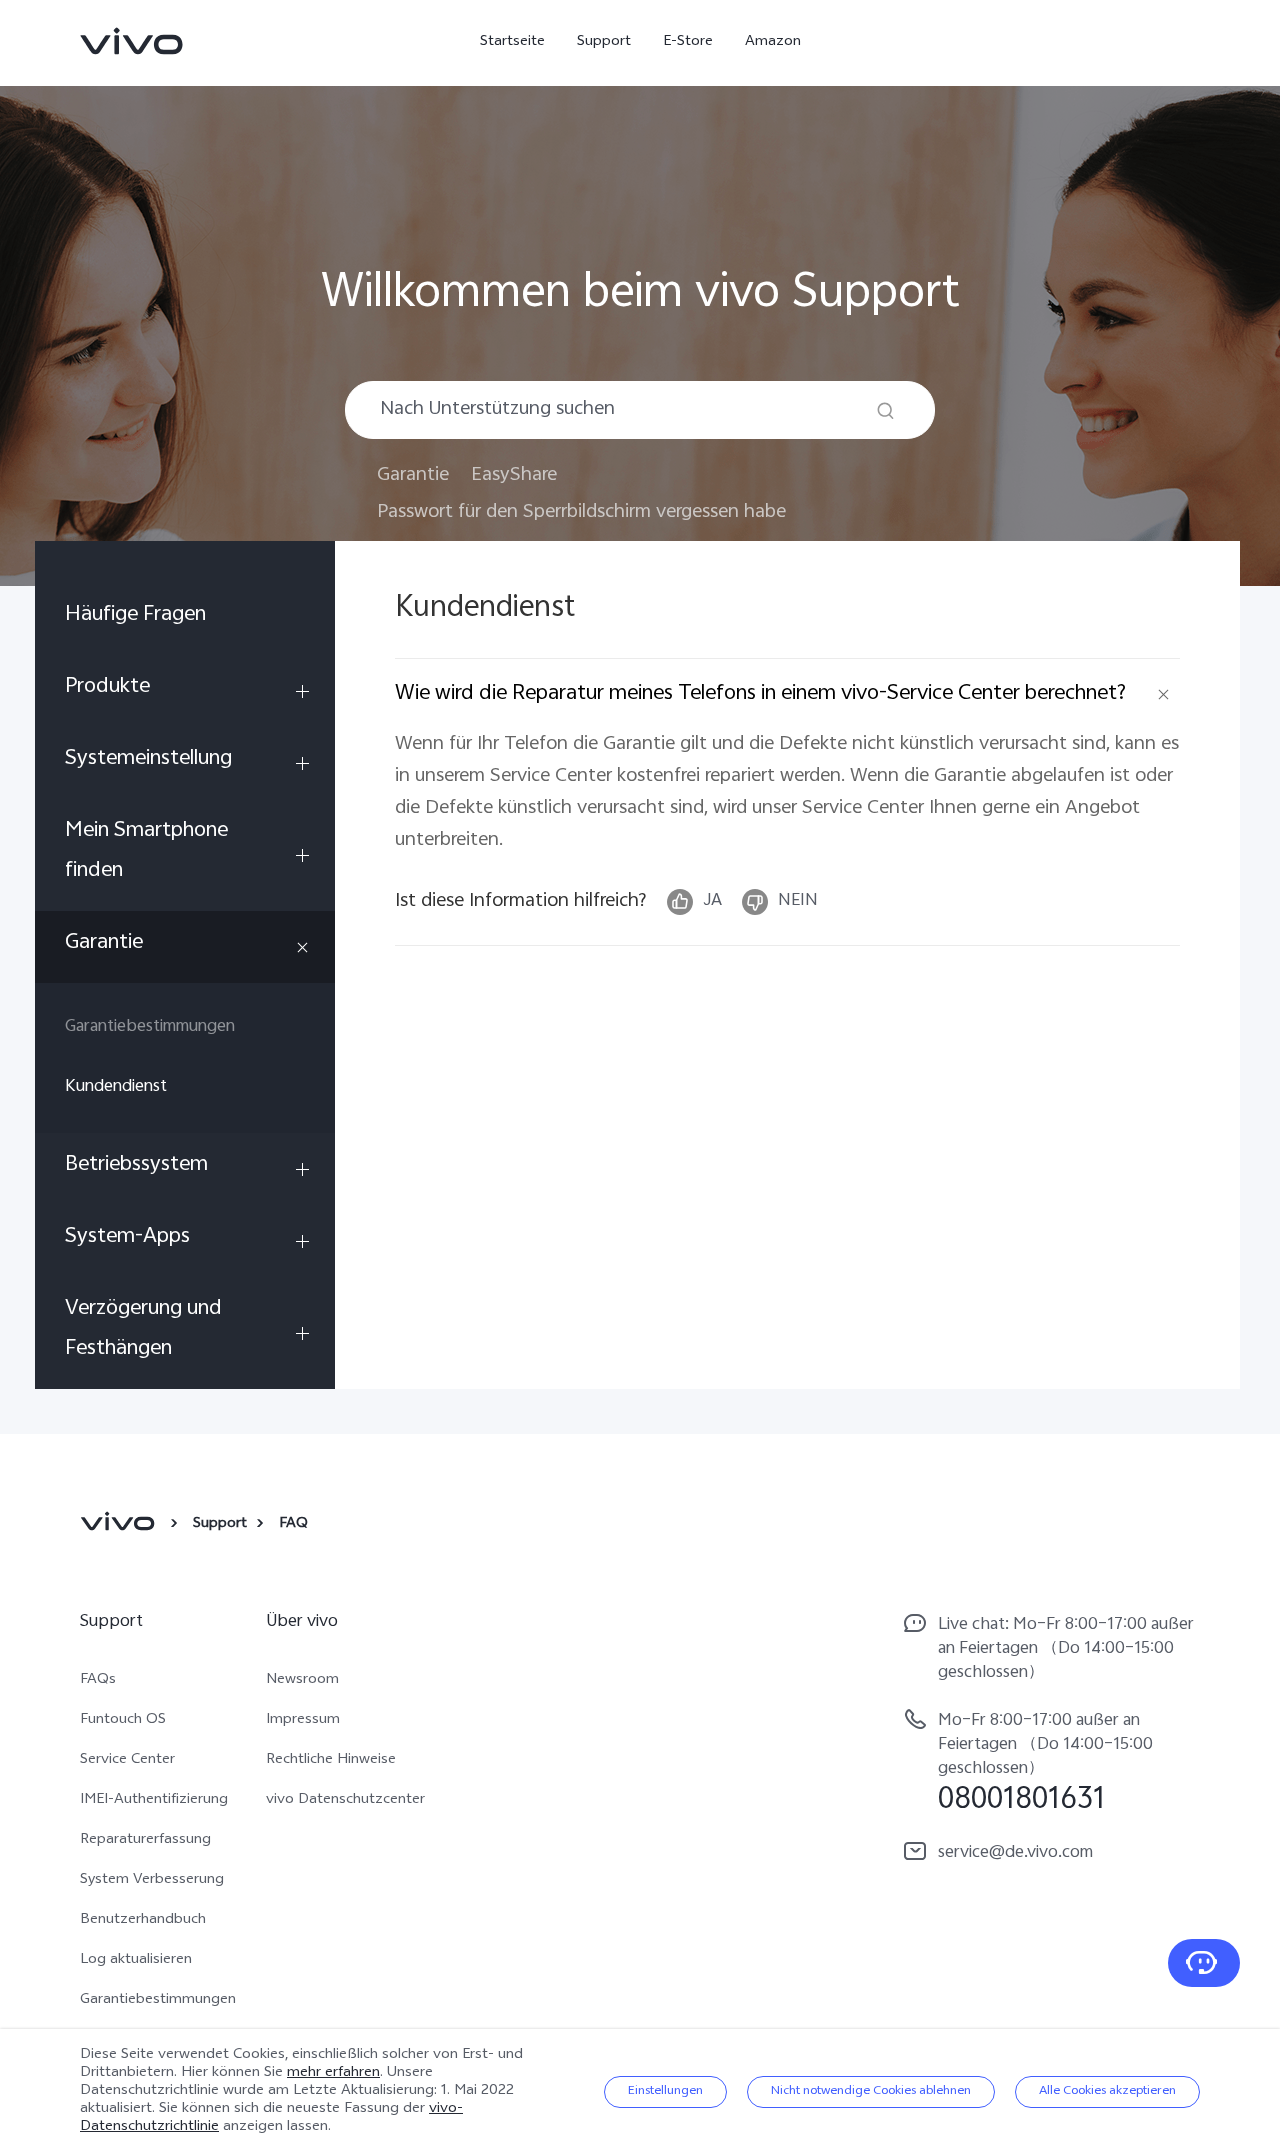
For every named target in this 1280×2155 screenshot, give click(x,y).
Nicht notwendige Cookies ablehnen (871, 2092)
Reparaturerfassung (145, 1841)
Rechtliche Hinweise (331, 1761)
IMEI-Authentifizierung (154, 1801)
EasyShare (514, 475)
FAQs (98, 1681)
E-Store (688, 42)
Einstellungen (665, 2092)
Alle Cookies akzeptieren (1107, 2092)
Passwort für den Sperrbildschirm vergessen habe (581, 512)
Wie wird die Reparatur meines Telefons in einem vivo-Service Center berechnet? (760, 694)
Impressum (303, 1721)
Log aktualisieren (136, 1961)
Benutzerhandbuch (143, 1921)
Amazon (773, 42)
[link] (132, 41)
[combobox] (640, 410)
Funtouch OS (123, 1721)
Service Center (127, 1761)
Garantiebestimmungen (158, 2001)
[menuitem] (185, 619)
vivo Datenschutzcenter (345, 1801)
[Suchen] (885, 410)
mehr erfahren (333, 2073)
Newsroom (302, 1681)
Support (604, 42)
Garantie (413, 475)
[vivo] (120, 1525)
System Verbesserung (152, 1881)
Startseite (512, 42)
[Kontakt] (1204, 1963)
